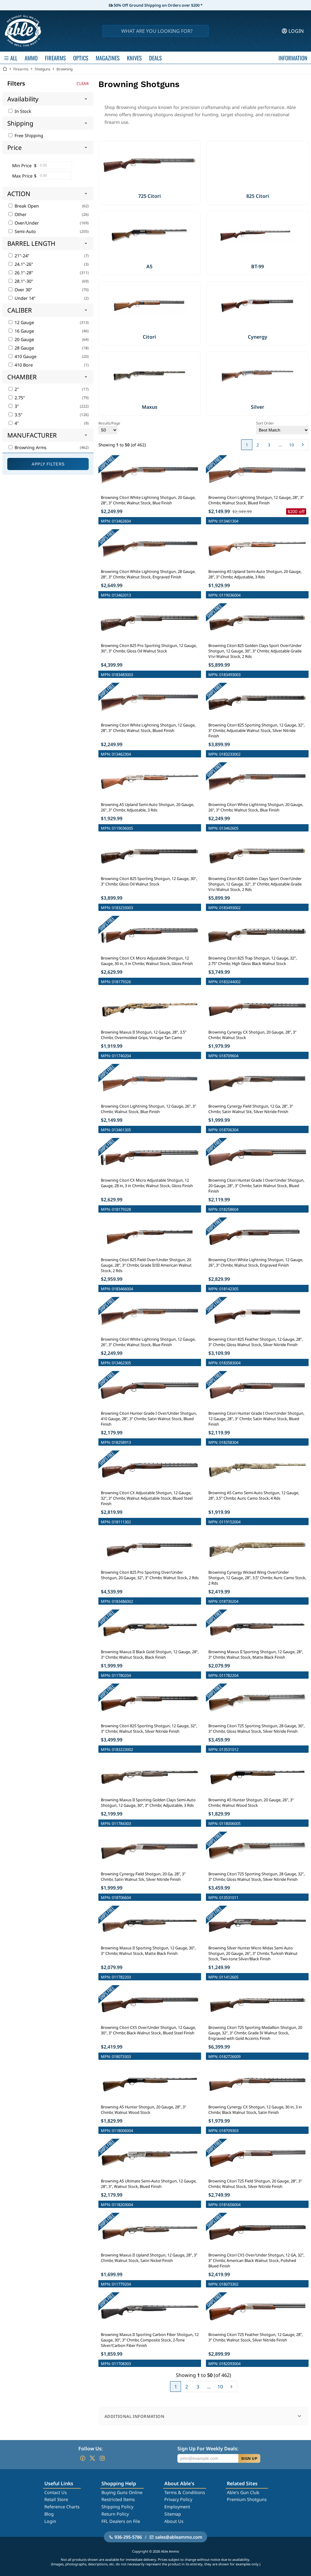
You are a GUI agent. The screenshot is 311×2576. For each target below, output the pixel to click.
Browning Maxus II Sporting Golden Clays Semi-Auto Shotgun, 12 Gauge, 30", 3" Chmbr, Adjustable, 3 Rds (148, 1803)
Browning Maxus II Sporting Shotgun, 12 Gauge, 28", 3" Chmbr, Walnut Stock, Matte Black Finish (256, 1654)
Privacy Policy (178, 2499)
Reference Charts (62, 2507)
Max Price (22, 176)
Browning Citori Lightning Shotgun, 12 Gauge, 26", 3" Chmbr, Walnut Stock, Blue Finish (149, 1109)
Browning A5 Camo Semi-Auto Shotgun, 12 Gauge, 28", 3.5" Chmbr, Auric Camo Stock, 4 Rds (254, 1495)
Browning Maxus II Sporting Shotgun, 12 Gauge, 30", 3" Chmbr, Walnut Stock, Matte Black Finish (148, 1951)
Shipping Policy (117, 2507)
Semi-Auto (25, 231)
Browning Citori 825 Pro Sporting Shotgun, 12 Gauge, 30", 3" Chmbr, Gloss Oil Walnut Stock (149, 648)
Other (20, 214)
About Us (174, 2521)
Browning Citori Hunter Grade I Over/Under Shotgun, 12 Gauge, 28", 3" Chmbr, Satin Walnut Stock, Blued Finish (256, 1419)
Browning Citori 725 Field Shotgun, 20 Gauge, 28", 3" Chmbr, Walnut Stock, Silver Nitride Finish (255, 2184)
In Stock (22, 111)
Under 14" (24, 298)
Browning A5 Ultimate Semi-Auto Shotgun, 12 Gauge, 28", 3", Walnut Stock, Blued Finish (149, 2184)
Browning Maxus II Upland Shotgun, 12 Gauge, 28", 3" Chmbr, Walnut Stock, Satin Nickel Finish (149, 2258)
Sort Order (265, 423)
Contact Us (56, 2492)
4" (16, 423)
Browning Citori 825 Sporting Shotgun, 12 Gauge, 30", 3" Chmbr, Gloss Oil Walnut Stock (149, 881)
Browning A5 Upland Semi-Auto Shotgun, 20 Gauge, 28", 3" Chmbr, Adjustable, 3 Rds (255, 574)
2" (16, 389)
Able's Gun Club (243, 2492)
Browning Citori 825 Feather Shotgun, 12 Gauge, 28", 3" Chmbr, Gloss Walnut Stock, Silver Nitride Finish (256, 1342)
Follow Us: (91, 2449)
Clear (83, 83)
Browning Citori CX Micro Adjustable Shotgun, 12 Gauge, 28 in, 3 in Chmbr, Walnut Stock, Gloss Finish (147, 1183)
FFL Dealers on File (121, 2521)
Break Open (26, 206)
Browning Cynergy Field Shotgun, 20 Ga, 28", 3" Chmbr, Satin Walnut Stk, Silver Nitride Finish (143, 1877)
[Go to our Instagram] (102, 2458)
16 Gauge (24, 331)
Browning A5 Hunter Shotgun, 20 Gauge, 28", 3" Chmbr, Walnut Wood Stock (144, 2110)
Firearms (21, 69)
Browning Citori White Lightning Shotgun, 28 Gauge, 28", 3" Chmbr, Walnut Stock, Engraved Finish (148, 574)
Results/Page (109, 423)
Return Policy (115, 2514)
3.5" (18, 415)
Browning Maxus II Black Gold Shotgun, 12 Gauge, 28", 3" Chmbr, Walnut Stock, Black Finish (150, 1654)
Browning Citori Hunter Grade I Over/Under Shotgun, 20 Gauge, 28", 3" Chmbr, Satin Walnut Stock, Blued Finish (256, 1186)
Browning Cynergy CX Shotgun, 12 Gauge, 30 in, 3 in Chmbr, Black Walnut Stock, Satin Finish (255, 2110)
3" (16, 406)
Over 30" (23, 290)
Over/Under (26, 223)
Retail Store (56, 2499)
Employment (177, 2507)
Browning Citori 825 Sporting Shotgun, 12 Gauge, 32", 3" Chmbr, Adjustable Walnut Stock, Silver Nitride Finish (256, 730)
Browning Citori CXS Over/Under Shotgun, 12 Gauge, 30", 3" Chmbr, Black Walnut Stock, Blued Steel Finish (148, 2030)
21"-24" (21, 256)
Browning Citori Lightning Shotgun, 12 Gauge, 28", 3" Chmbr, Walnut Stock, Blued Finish (256, 500)
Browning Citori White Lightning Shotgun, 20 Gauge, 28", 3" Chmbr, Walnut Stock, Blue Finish (148, 500)
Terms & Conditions (185, 2492)
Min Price (22, 166)
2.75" (19, 398)
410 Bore (23, 365)
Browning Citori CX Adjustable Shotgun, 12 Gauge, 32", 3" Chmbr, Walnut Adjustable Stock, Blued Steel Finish (147, 1498)
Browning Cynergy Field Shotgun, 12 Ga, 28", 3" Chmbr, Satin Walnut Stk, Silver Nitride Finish (251, 1109)
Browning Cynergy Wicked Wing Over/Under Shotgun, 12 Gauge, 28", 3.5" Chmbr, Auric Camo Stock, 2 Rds (257, 1578)
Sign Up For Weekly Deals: (208, 2449)
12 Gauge (24, 322)
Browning (65, 69)
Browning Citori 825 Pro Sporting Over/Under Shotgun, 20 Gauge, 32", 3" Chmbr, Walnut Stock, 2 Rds (150, 1575)
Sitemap (173, 2514)
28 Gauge (24, 348)
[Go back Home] (5, 69)
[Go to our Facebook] (83, 2458)
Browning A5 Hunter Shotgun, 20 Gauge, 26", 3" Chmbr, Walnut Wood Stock (251, 1803)
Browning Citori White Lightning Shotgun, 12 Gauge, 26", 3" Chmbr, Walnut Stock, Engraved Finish (256, 1262)
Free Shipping (28, 135)
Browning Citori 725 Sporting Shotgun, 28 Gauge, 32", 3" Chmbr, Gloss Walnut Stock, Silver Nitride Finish (256, 1877)
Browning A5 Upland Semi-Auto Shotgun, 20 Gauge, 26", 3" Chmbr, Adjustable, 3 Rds (147, 807)
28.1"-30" (23, 281)
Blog (49, 2514)
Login (50, 2521)
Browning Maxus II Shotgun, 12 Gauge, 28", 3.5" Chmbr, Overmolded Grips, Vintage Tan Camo (144, 1035)
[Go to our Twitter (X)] (92, 2458)
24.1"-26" (23, 264)
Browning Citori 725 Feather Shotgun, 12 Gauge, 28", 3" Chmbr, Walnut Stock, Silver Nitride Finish (256, 2337)
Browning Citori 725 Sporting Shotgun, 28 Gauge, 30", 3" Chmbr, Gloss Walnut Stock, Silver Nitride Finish (256, 1728)
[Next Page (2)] (303, 445)
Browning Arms (30, 447)
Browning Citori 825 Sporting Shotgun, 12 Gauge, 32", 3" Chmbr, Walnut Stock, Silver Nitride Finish (149, 1728)
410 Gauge (25, 356)
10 (292, 445)
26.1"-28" (23, 273)
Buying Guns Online (122, 2492)
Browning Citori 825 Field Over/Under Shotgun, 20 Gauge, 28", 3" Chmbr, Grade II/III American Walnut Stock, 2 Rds (146, 1265)
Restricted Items (118, 2499)
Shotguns (43, 69)
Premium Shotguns (247, 2499)
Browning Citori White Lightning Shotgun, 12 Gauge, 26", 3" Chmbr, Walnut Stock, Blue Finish (148, 1342)
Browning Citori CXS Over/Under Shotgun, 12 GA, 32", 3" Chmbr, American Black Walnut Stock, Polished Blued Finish (256, 2260)
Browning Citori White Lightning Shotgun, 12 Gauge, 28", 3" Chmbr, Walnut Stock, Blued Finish (148, 728)
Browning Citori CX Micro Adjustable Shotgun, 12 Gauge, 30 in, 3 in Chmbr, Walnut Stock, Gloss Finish (147, 961)
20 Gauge (24, 339)
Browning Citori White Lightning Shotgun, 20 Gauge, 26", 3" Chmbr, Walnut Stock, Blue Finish (256, 807)
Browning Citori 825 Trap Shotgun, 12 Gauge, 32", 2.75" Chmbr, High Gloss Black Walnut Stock (253, 961)
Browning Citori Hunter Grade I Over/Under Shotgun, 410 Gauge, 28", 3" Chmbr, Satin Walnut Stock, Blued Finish (149, 1419)
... (280, 445)
